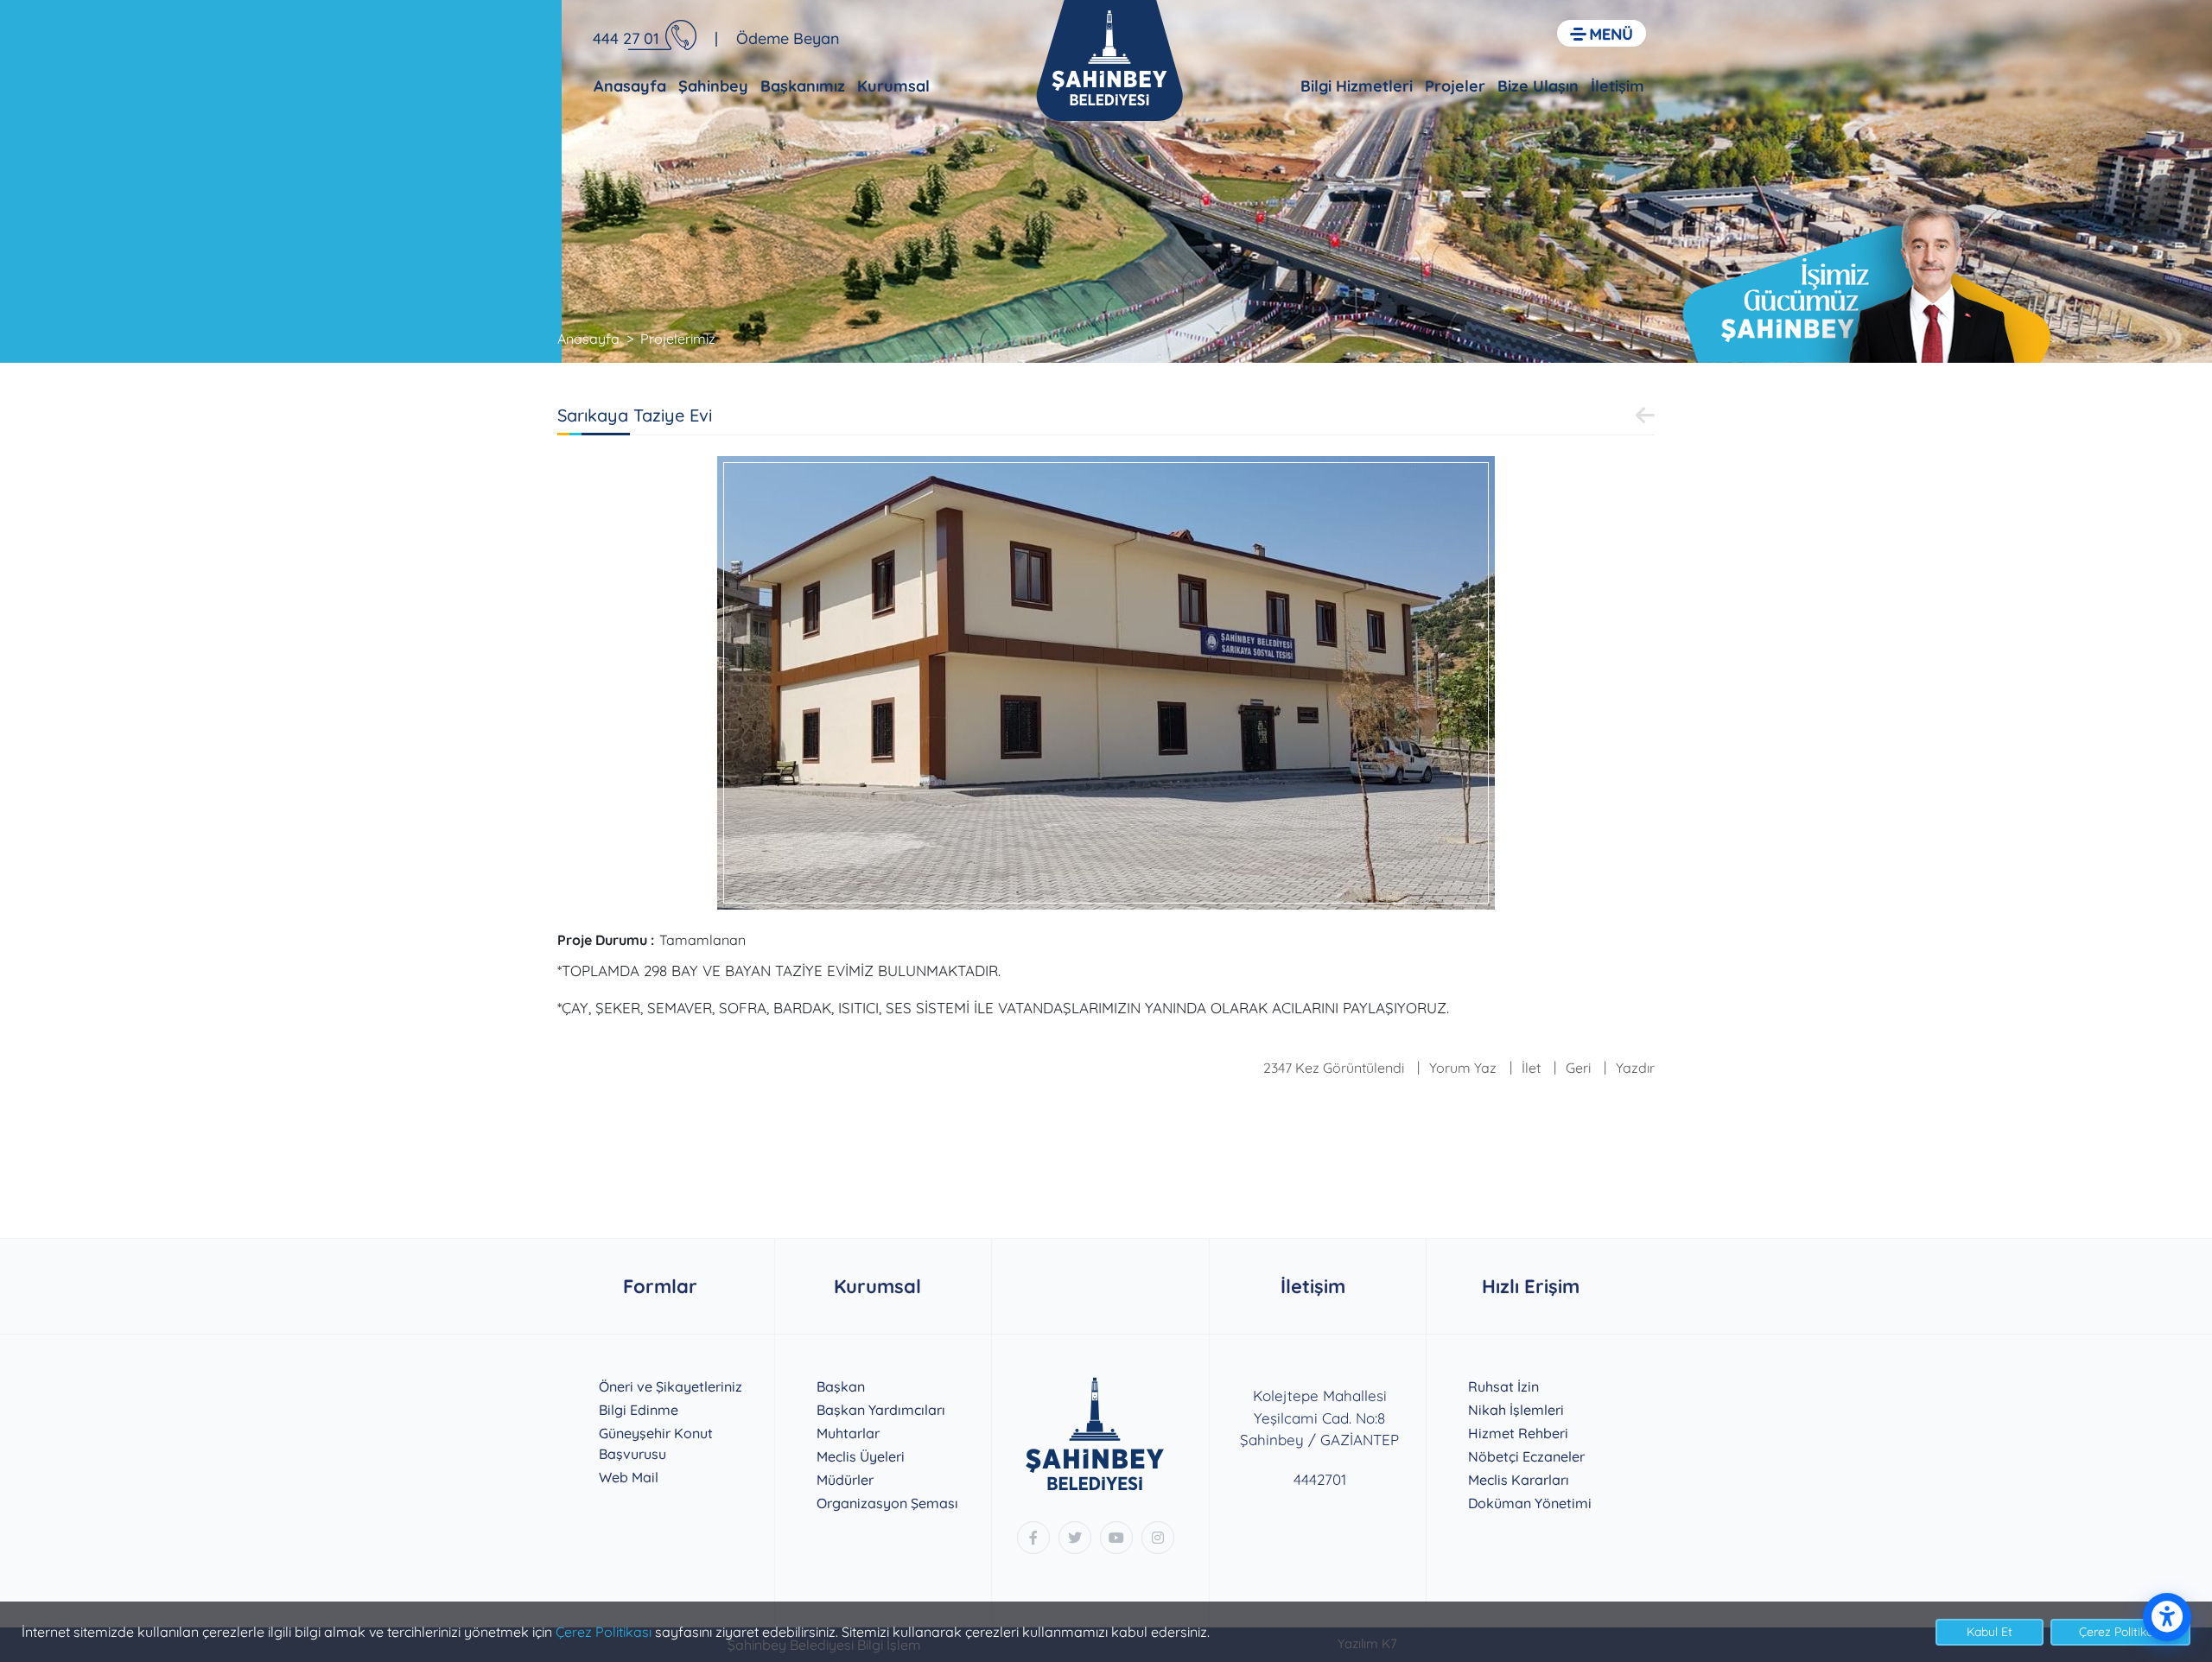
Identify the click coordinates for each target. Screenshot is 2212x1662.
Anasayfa (630, 86)
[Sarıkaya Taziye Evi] (1106, 682)
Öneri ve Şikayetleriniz (671, 1386)
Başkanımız (803, 86)
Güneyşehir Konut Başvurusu (656, 1443)
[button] (1602, 33)
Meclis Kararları (1519, 1480)
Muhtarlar (848, 1433)
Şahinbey (713, 86)
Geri (1578, 1068)
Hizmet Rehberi (1518, 1433)
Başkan (841, 1386)
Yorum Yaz (1463, 1068)
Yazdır (1635, 1068)
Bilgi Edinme (639, 1410)
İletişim (1618, 86)
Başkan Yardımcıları (881, 1410)
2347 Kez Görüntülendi (1334, 1068)
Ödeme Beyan (788, 38)
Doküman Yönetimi (1530, 1503)
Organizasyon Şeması (887, 1503)
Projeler (1455, 86)
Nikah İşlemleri (1516, 1410)
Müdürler (845, 1480)
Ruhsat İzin (1503, 1386)
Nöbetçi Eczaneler (1526, 1456)
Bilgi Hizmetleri (1357, 86)
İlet (1531, 1068)
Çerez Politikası (604, 1632)
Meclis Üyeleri (861, 1456)
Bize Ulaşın (1538, 86)
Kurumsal (893, 86)
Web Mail (629, 1477)
